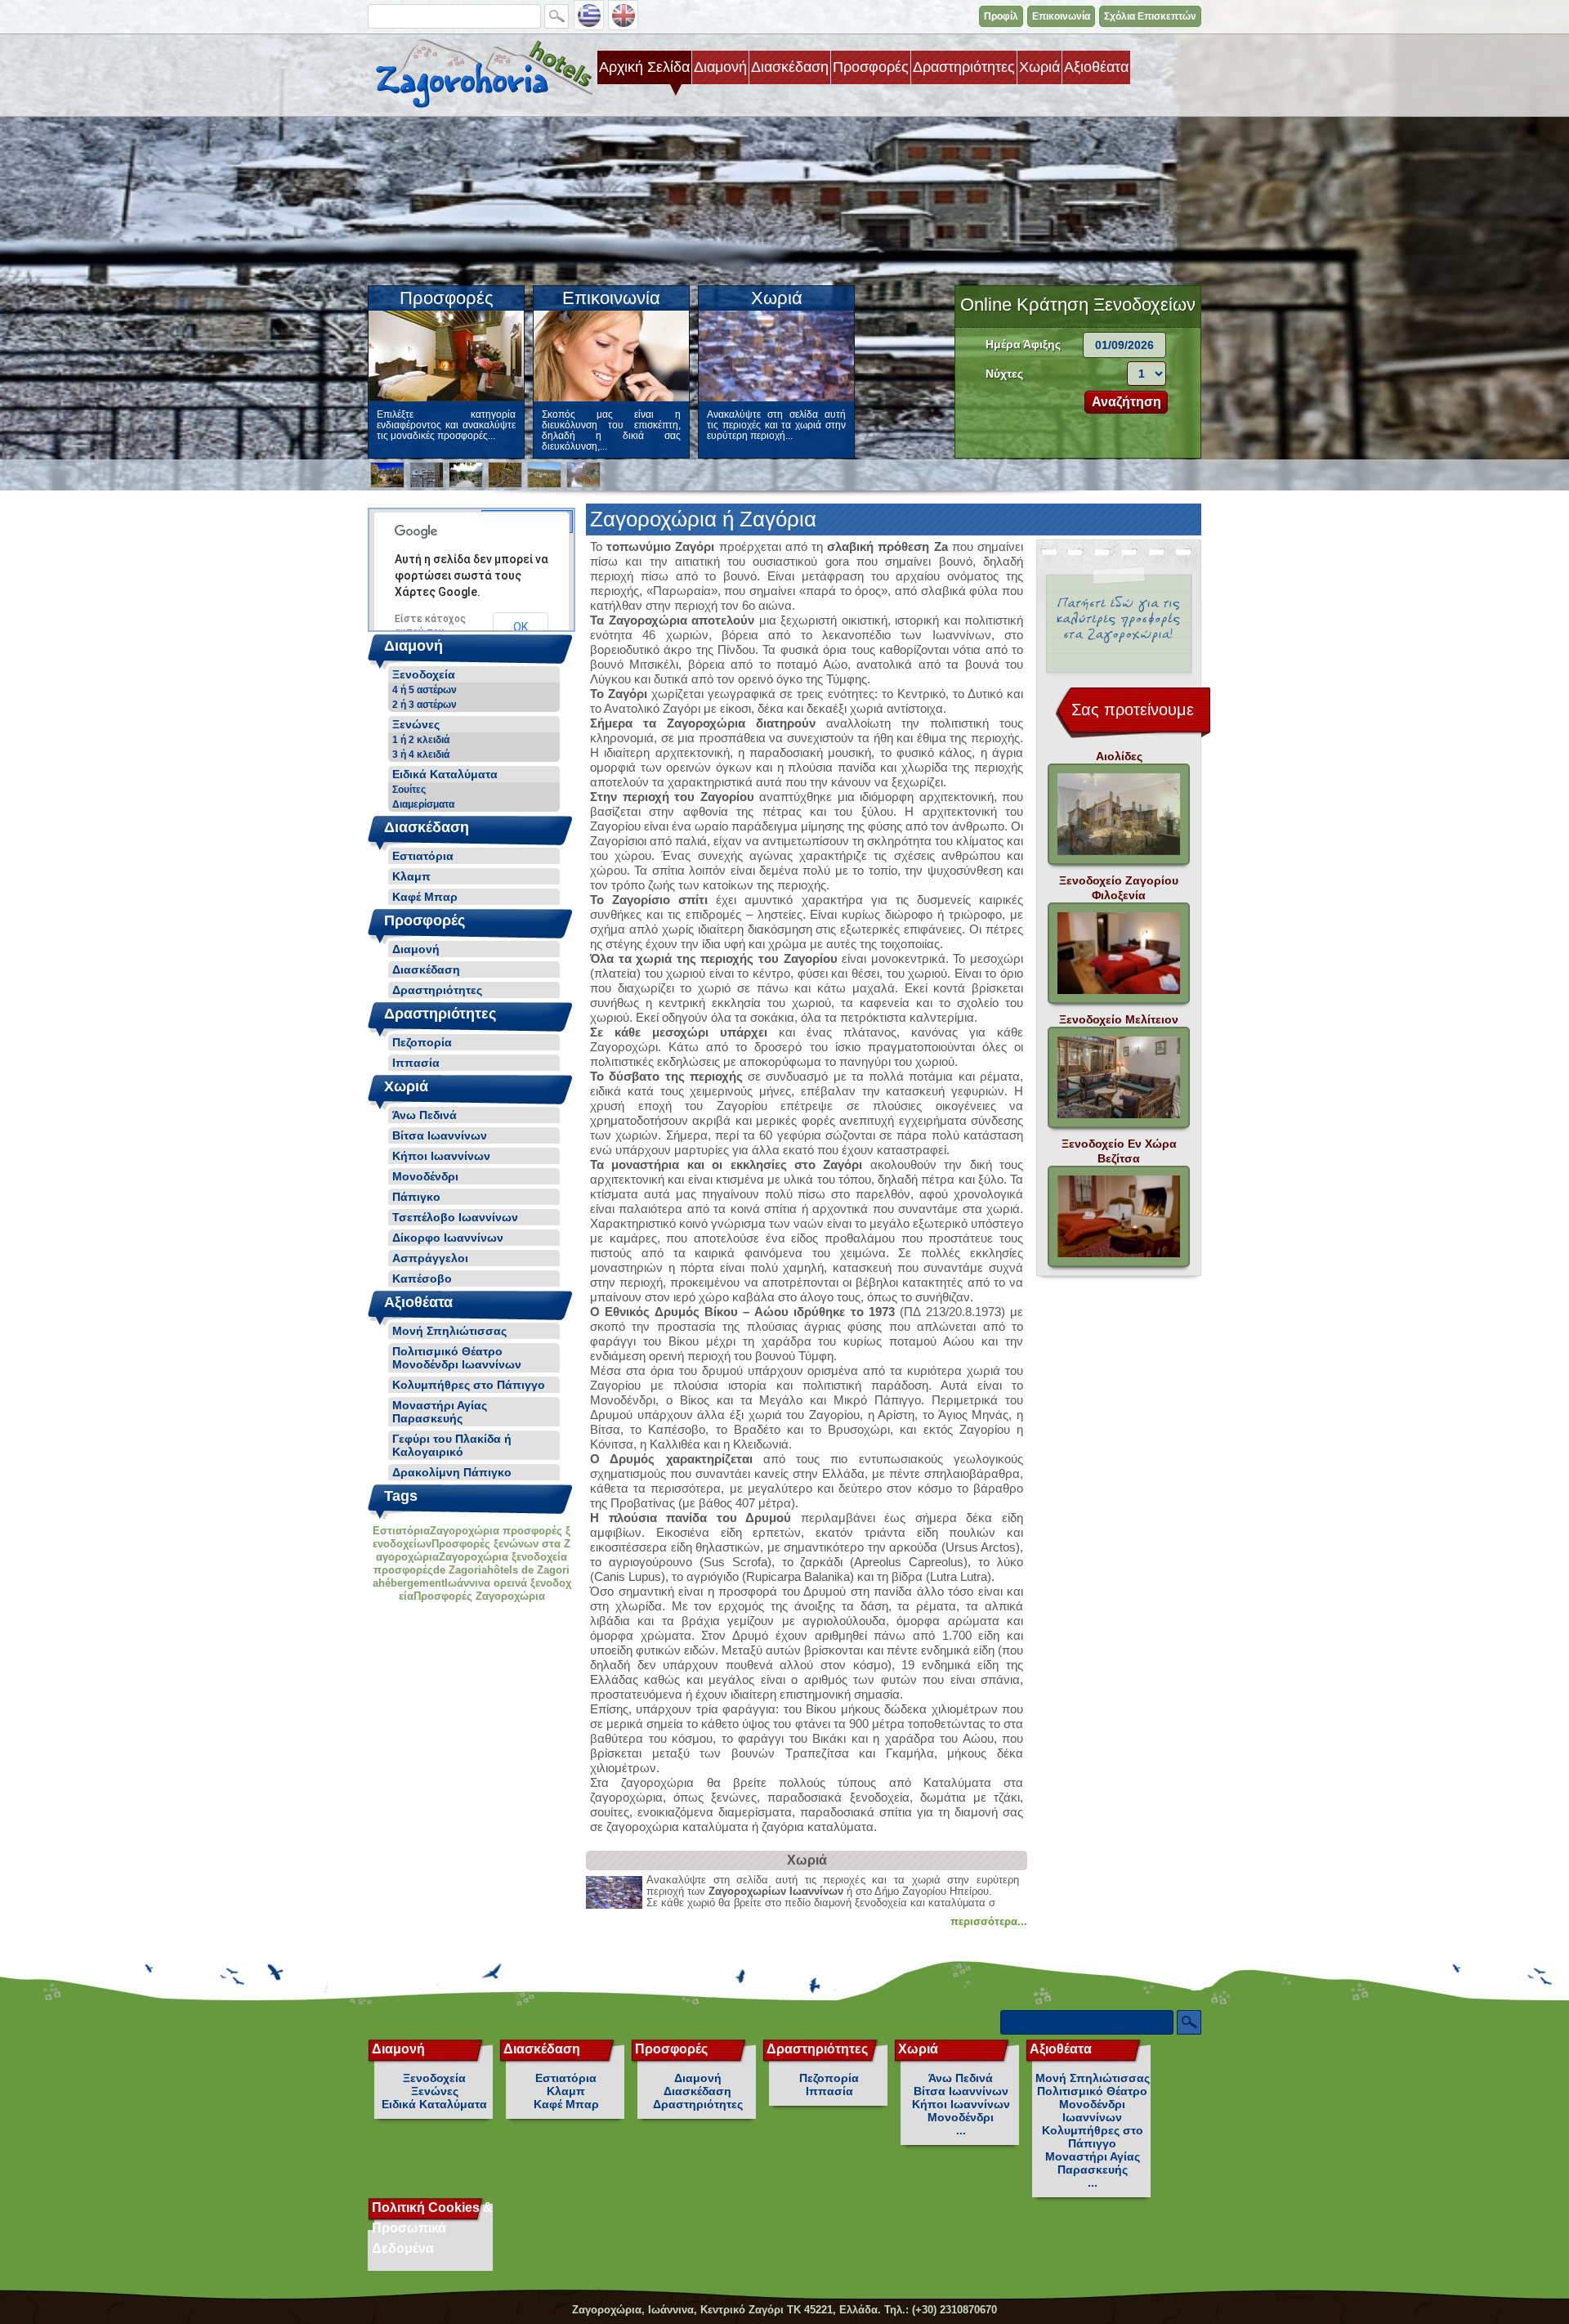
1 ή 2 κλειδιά (421, 740)
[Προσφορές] (446, 398)
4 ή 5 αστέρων (425, 690)
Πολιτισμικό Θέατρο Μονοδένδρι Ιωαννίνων (457, 1358)
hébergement (411, 1583)
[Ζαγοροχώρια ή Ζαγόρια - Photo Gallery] (1119, 814)
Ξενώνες (416, 724)
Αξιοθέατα (1096, 67)
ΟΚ (521, 627)
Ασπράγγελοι (430, 1258)
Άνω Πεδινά (425, 1115)
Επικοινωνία (1061, 16)
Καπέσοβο (422, 1278)
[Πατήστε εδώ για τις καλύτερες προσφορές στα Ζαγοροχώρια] (1119, 626)
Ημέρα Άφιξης (1023, 344)
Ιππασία (416, 1063)
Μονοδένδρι (425, 1176)
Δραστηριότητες (964, 67)
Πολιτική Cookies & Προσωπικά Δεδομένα (432, 2228)
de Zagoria (460, 1570)
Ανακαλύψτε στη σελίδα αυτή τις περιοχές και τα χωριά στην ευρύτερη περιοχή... (776, 425)
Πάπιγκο (416, 1197)
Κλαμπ (411, 876)
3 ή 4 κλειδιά (421, 755)
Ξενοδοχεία (424, 674)
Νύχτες (1004, 374)
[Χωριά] (776, 398)
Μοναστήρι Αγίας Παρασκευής (440, 1412)
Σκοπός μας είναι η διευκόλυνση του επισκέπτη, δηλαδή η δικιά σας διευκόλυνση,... (611, 430)
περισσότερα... (989, 1921)
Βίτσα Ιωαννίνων (440, 1135)
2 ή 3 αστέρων (425, 705)
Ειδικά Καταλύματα (445, 774)
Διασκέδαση (790, 67)
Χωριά (1039, 67)
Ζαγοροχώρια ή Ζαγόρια (480, 74)
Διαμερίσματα (423, 804)
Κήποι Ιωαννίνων (441, 1156)
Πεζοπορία (422, 1042)
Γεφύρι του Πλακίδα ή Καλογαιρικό (452, 1445)
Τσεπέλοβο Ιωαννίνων (455, 1217)
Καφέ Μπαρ (425, 897)
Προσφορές (871, 67)
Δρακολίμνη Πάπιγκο (452, 1472)
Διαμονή (720, 67)
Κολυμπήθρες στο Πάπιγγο (469, 1385)
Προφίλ (1001, 16)
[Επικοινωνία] (611, 398)
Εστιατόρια (423, 856)
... (961, 2130)
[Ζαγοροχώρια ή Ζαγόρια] (387, 475)
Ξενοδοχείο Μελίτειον (1119, 1019)
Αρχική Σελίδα (644, 67)
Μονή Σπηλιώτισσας (449, 1331)
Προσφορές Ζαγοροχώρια (479, 1596)
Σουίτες (409, 790)
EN (623, 15)
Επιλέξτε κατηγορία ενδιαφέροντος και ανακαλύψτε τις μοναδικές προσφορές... (446, 425)
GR (589, 15)
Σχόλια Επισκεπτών (1150, 16)
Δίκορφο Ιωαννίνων (448, 1238)
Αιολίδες (1119, 756)
